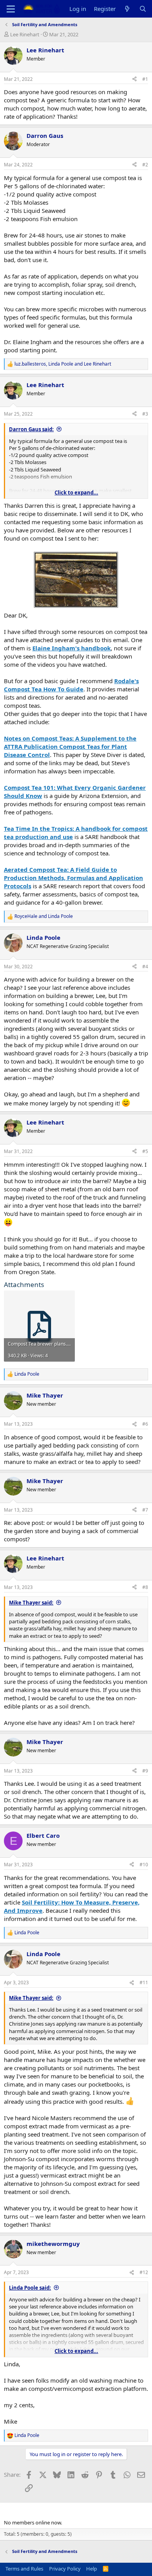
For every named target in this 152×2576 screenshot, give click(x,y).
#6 (145, 1424)
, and (63, 364)
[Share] (134, 79)
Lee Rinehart (25, 34)
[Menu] (11, 9)
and (44, 916)
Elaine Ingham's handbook (72, 648)
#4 (145, 967)
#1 (145, 79)
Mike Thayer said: (31, 1603)
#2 (145, 165)
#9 (145, 1771)
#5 (145, 1151)
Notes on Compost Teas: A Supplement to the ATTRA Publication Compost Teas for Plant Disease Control (70, 746)
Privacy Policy (65, 2569)
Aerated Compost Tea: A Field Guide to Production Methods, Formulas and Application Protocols (73, 878)
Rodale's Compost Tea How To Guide (71, 685)
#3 (145, 414)
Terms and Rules (24, 2569)
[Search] (143, 9)
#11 (144, 1982)
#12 (144, 2272)
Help (92, 2569)
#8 (145, 1587)
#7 (145, 1510)
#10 (144, 1865)
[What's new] (127, 9)
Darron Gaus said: (31, 429)
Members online (29, 2509)
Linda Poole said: (30, 2288)
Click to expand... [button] (76, 493)
